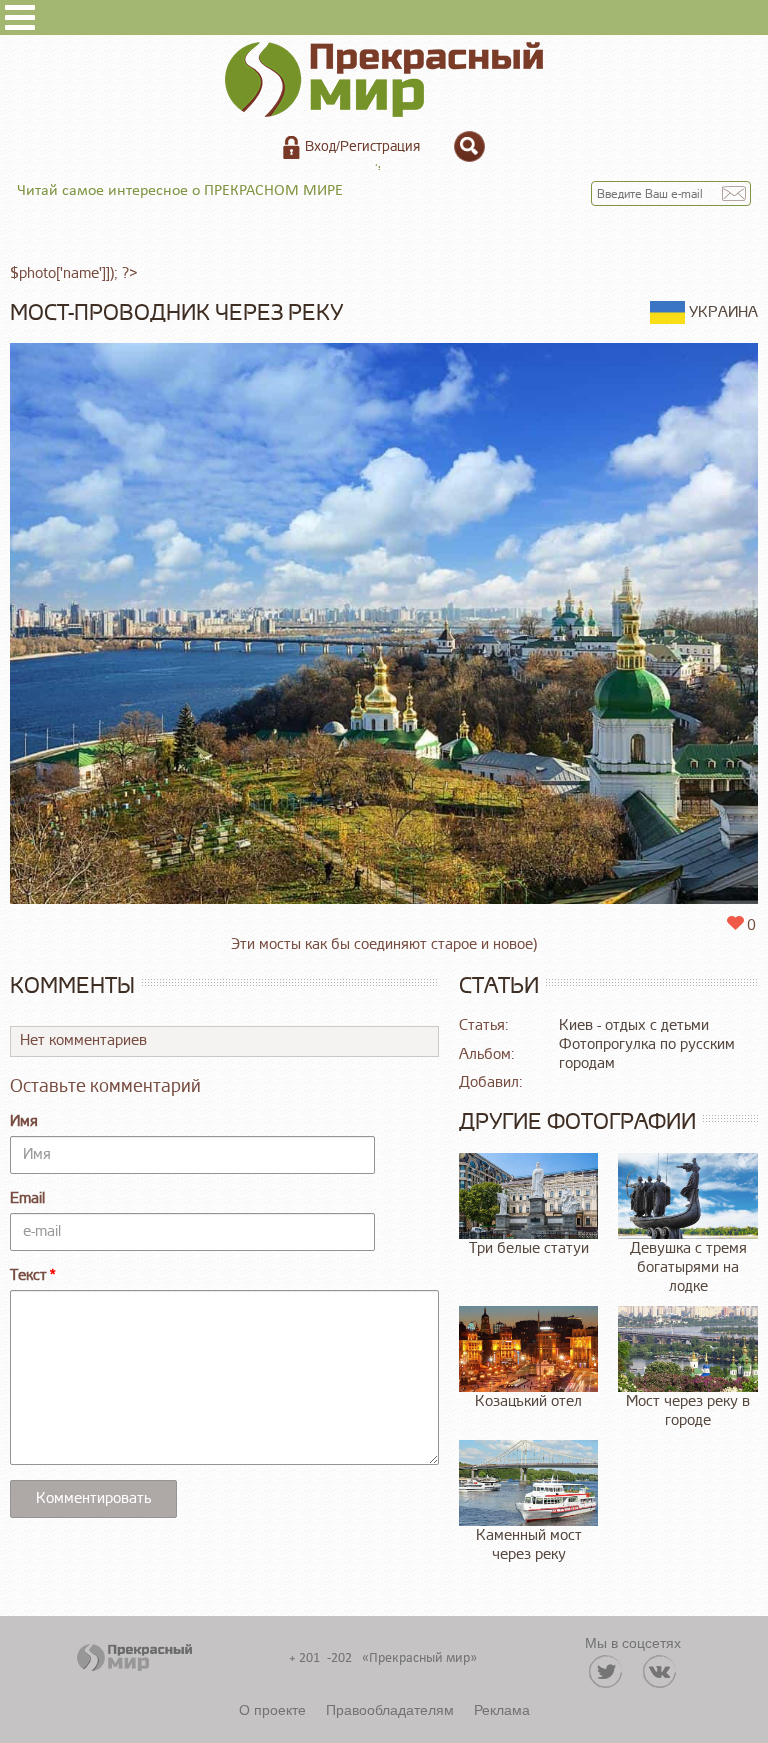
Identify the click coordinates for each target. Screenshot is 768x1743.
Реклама (502, 1709)
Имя (24, 1121)
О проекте (272, 1709)
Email (27, 1198)
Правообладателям (390, 1709)
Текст (28, 1275)
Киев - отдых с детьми (634, 1025)
